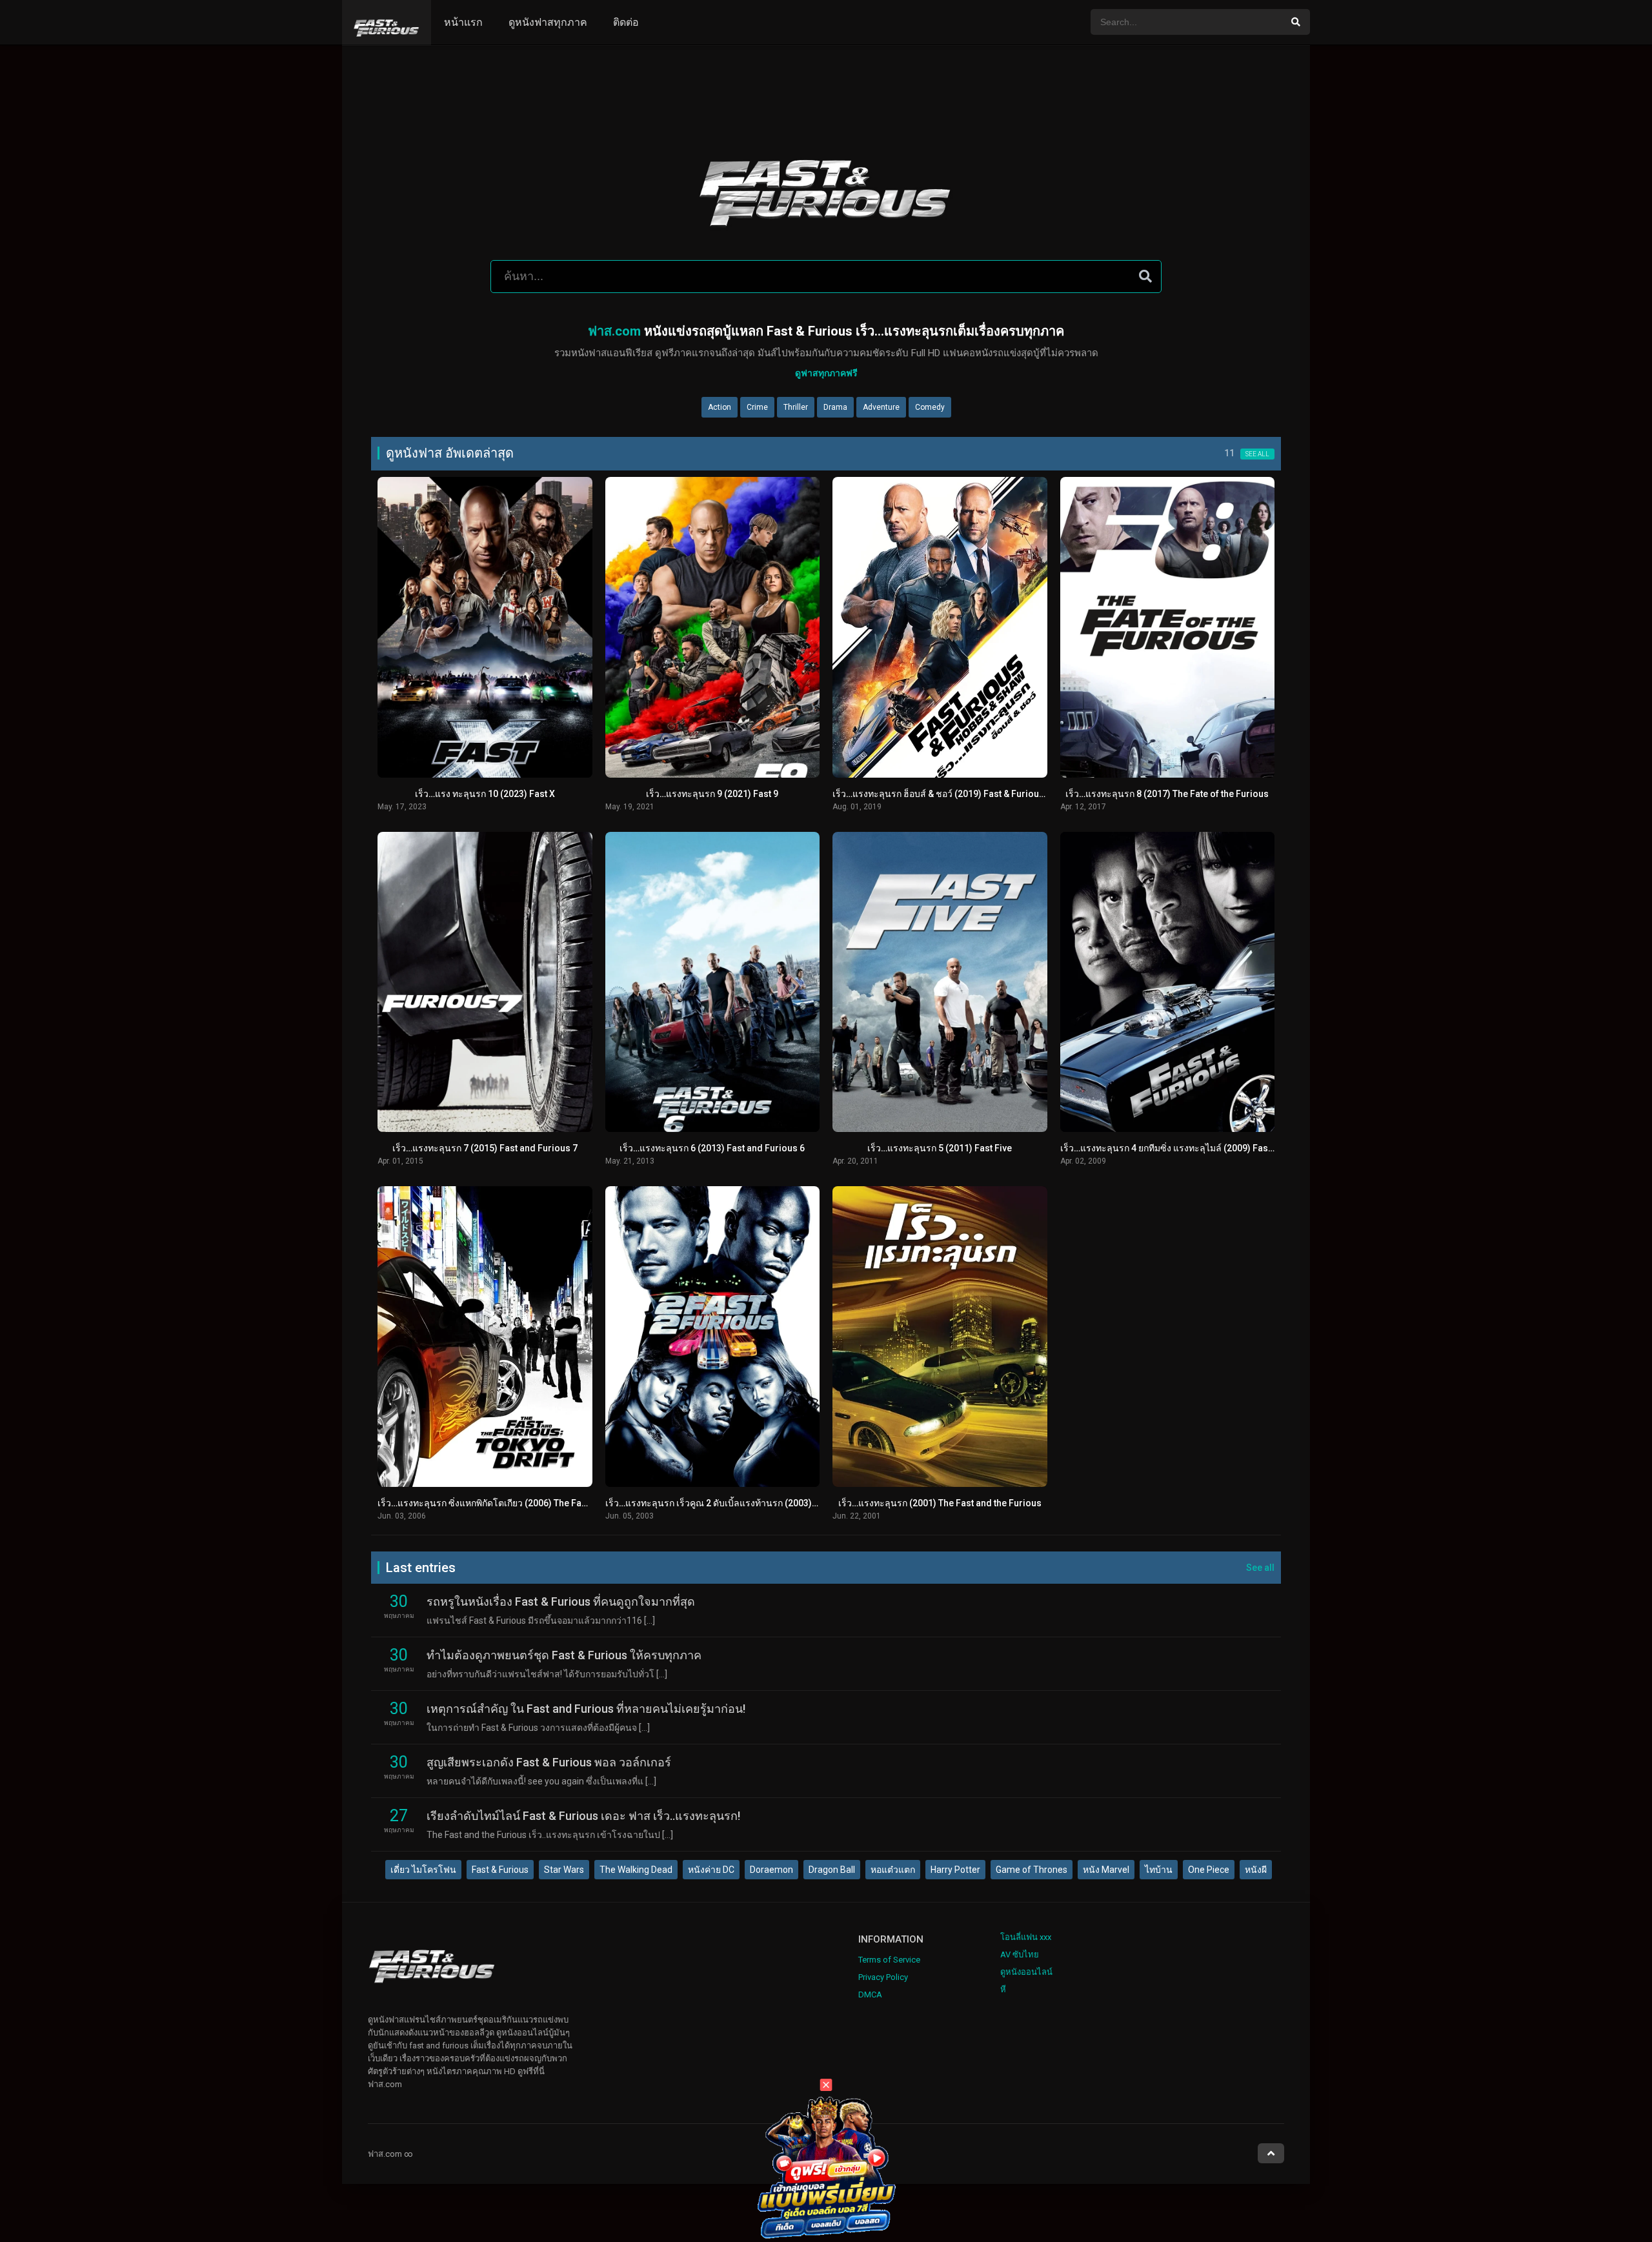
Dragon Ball (832, 1870)
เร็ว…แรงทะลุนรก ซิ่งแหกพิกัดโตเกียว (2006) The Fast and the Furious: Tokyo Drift (542, 1503)
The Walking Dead (636, 1870)
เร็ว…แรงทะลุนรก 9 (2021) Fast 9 (712, 794)
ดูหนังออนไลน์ (1026, 1972)
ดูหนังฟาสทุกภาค (548, 22)
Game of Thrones (1032, 1870)
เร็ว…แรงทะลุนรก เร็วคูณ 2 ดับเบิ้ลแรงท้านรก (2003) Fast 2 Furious (740, 1503)
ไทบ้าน (1159, 1870)
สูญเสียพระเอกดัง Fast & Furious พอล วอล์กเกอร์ (549, 1762)
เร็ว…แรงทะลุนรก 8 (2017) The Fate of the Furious (1167, 794)
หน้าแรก (463, 22)
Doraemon (771, 1870)
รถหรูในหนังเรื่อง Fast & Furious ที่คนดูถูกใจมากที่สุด (561, 1601)
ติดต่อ (626, 22)
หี (1003, 1989)
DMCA (870, 1995)
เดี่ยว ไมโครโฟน (423, 1870)
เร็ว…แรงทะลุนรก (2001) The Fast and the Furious (940, 1503)
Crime (757, 407)
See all (1257, 454)
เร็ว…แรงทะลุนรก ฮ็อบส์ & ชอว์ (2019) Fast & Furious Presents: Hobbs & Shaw (991, 794)
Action (720, 407)
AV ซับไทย (1020, 1954)
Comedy (930, 407)
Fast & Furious (500, 1870)
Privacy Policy (883, 1977)
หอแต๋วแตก (893, 1870)
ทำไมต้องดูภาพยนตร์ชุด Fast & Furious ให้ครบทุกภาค (564, 1655)
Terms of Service (889, 1960)
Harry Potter (955, 1870)
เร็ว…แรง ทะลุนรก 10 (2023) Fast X (485, 794)
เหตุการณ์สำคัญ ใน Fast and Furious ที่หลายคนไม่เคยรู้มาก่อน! (586, 1709)
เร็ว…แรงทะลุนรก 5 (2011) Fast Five (940, 1148)
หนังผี (1256, 1870)
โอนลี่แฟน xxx (1026, 1937)
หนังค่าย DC (711, 1870)
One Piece (1209, 1870)
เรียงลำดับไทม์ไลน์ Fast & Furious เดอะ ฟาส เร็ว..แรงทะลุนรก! (583, 1816)
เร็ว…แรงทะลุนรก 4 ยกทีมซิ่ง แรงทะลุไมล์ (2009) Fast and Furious (1192, 1148)
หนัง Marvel (1106, 1870)
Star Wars (564, 1870)
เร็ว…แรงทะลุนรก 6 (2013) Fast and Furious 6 (712, 1148)
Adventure (881, 407)
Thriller (796, 407)
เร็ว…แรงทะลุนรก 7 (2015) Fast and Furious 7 (485, 1148)
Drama (835, 407)
